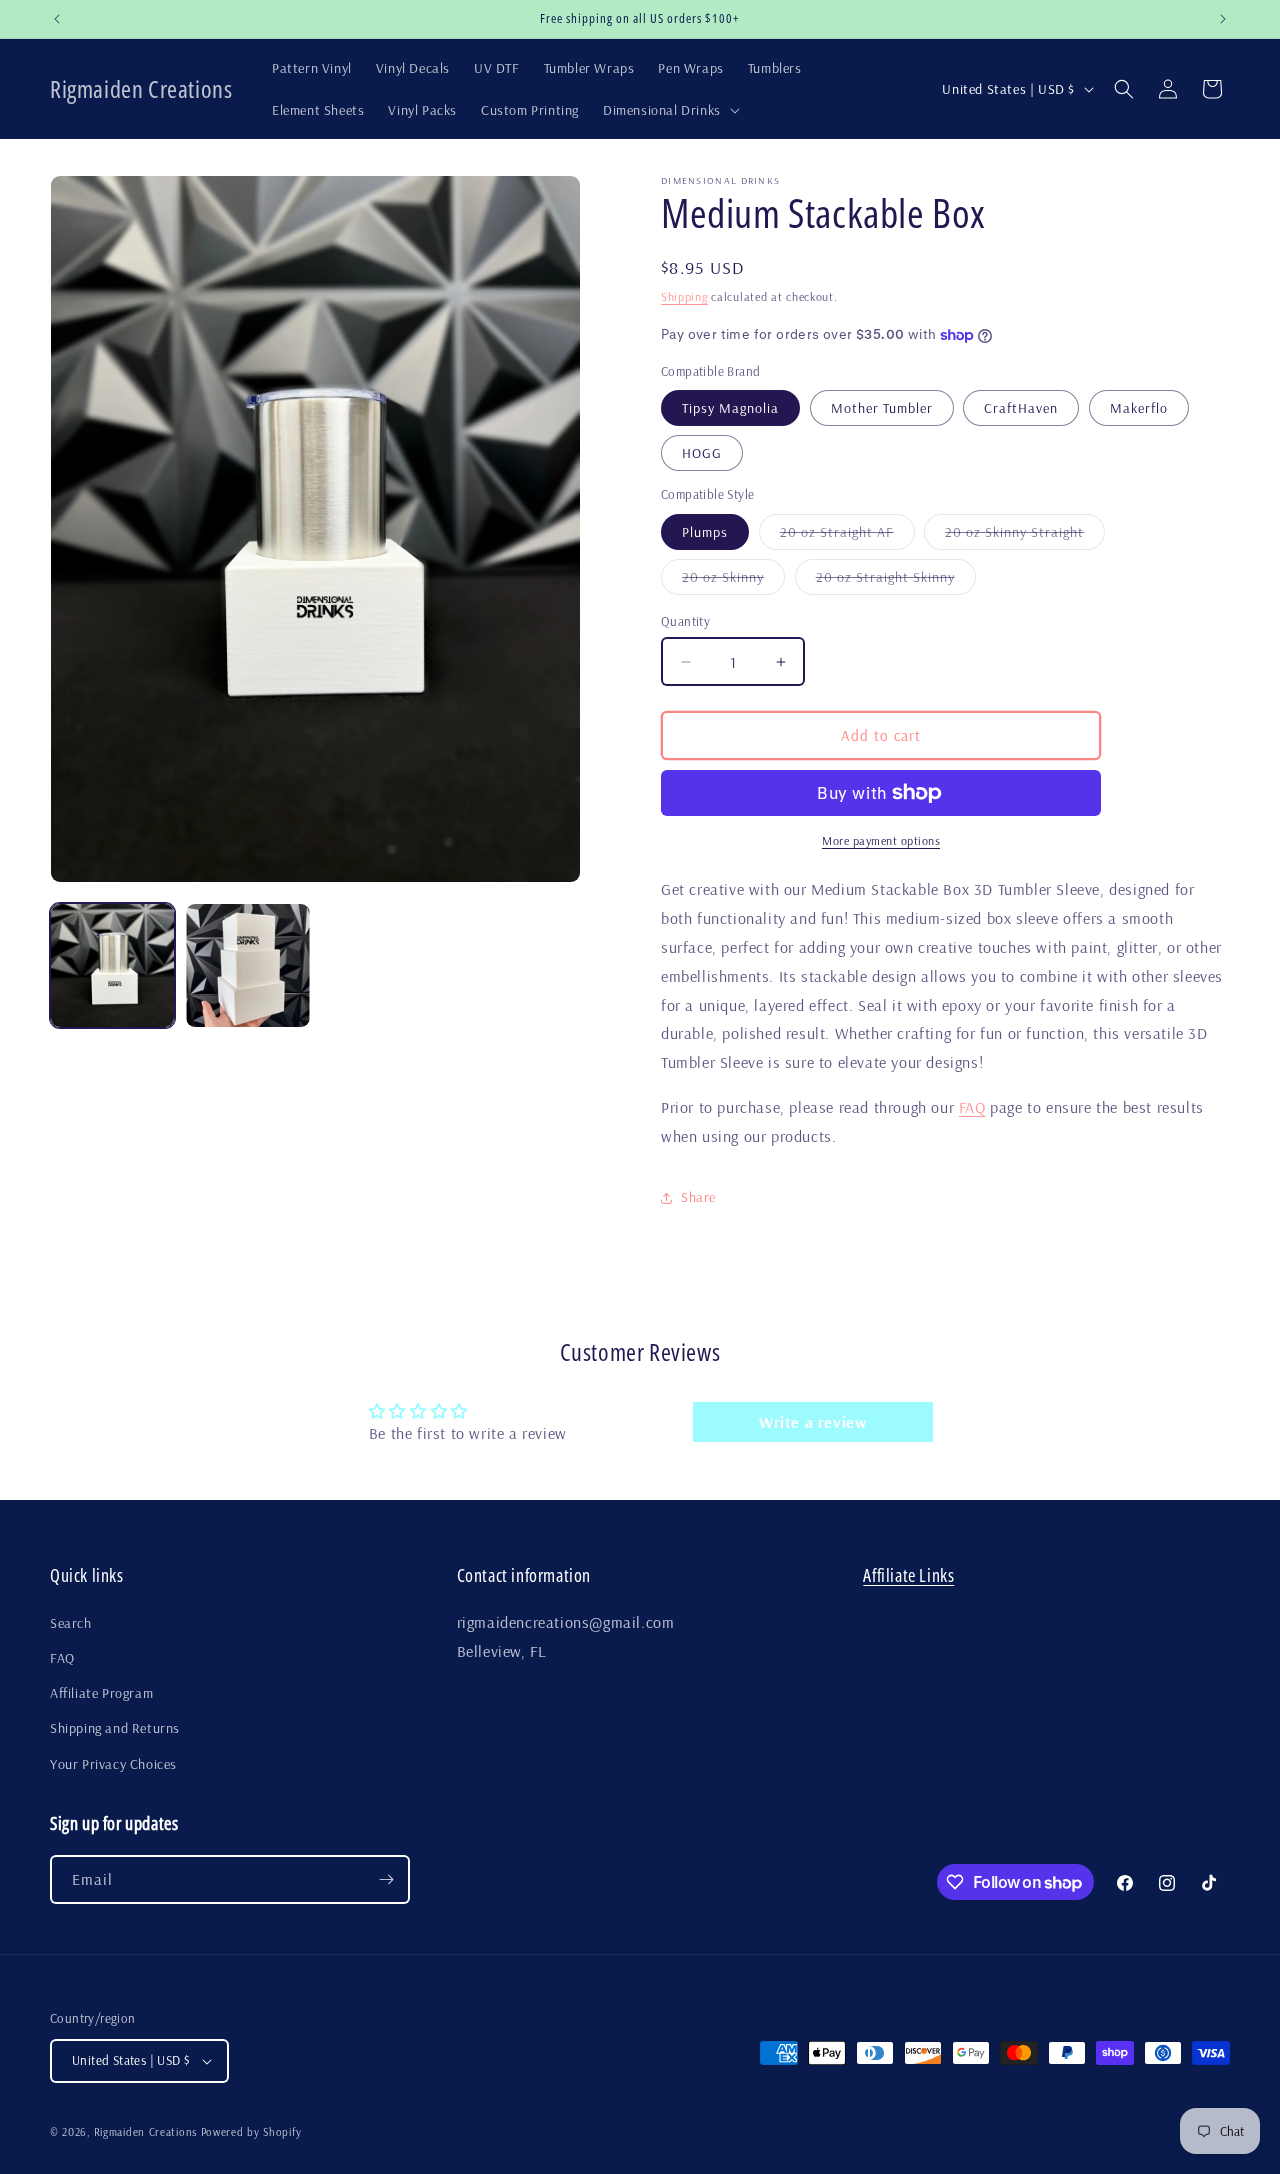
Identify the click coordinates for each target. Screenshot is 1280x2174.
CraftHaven (1021, 408)
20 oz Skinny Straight (1025, 536)
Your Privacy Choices (113, 1764)
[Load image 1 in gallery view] (112, 965)
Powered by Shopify (251, 2132)
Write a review (812, 1422)
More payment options (881, 840)
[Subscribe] (386, 1879)
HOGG (702, 453)
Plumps (705, 532)
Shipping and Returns (115, 1728)
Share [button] (698, 1197)
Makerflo (1139, 408)
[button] (669, 110)
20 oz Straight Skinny (896, 581)
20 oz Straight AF (847, 536)
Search (71, 1623)
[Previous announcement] (57, 19)
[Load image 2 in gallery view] (247, 965)
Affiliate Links (908, 1575)
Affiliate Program (101, 1693)
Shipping (684, 296)
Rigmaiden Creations (145, 2132)
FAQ (972, 1107)
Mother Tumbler (882, 408)
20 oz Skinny (733, 581)
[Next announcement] (1223, 19)
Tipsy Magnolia (730, 408)
